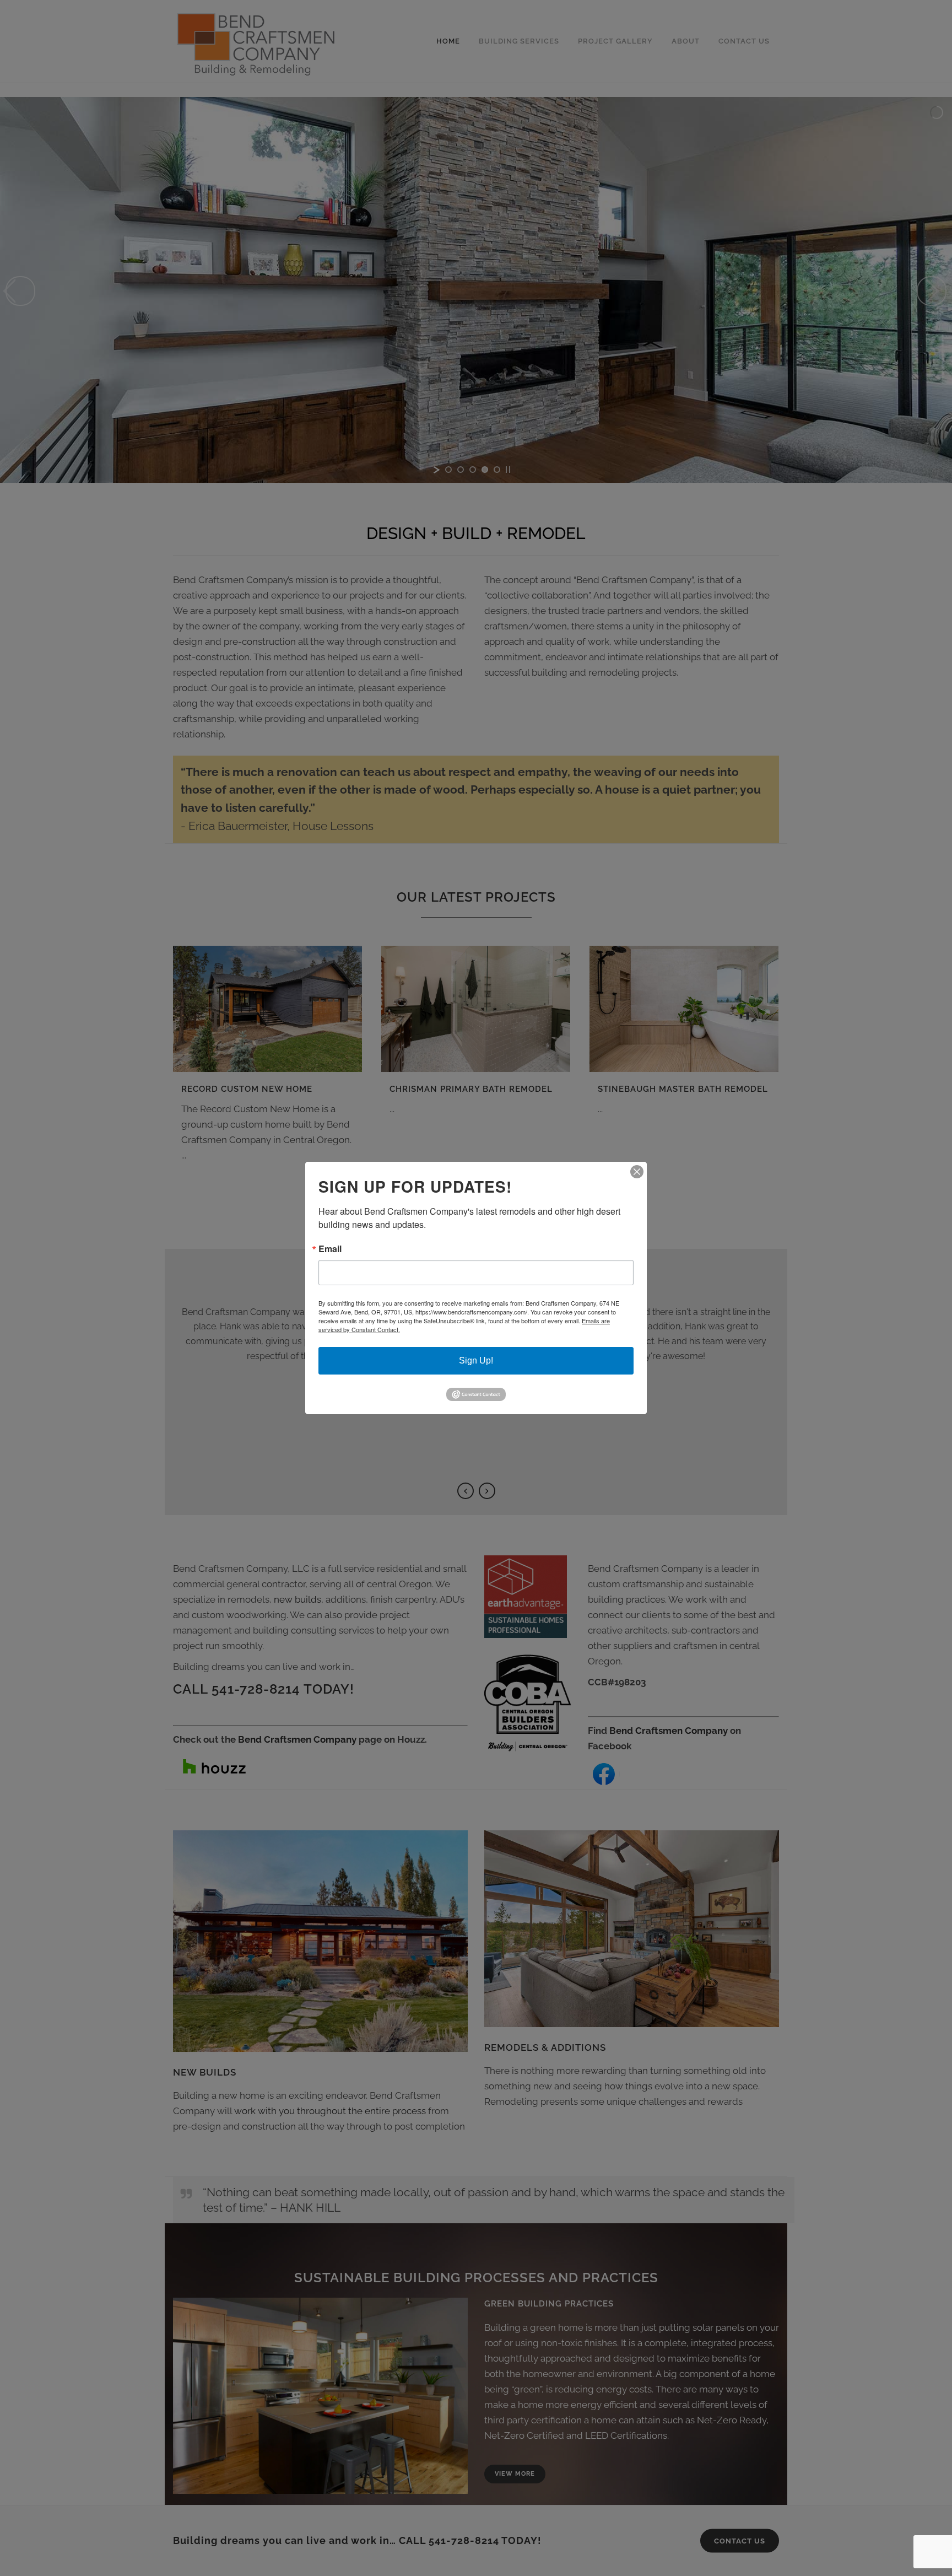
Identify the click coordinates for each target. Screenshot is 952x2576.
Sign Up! (476, 1360)
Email (330, 1249)
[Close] (637, 1172)
